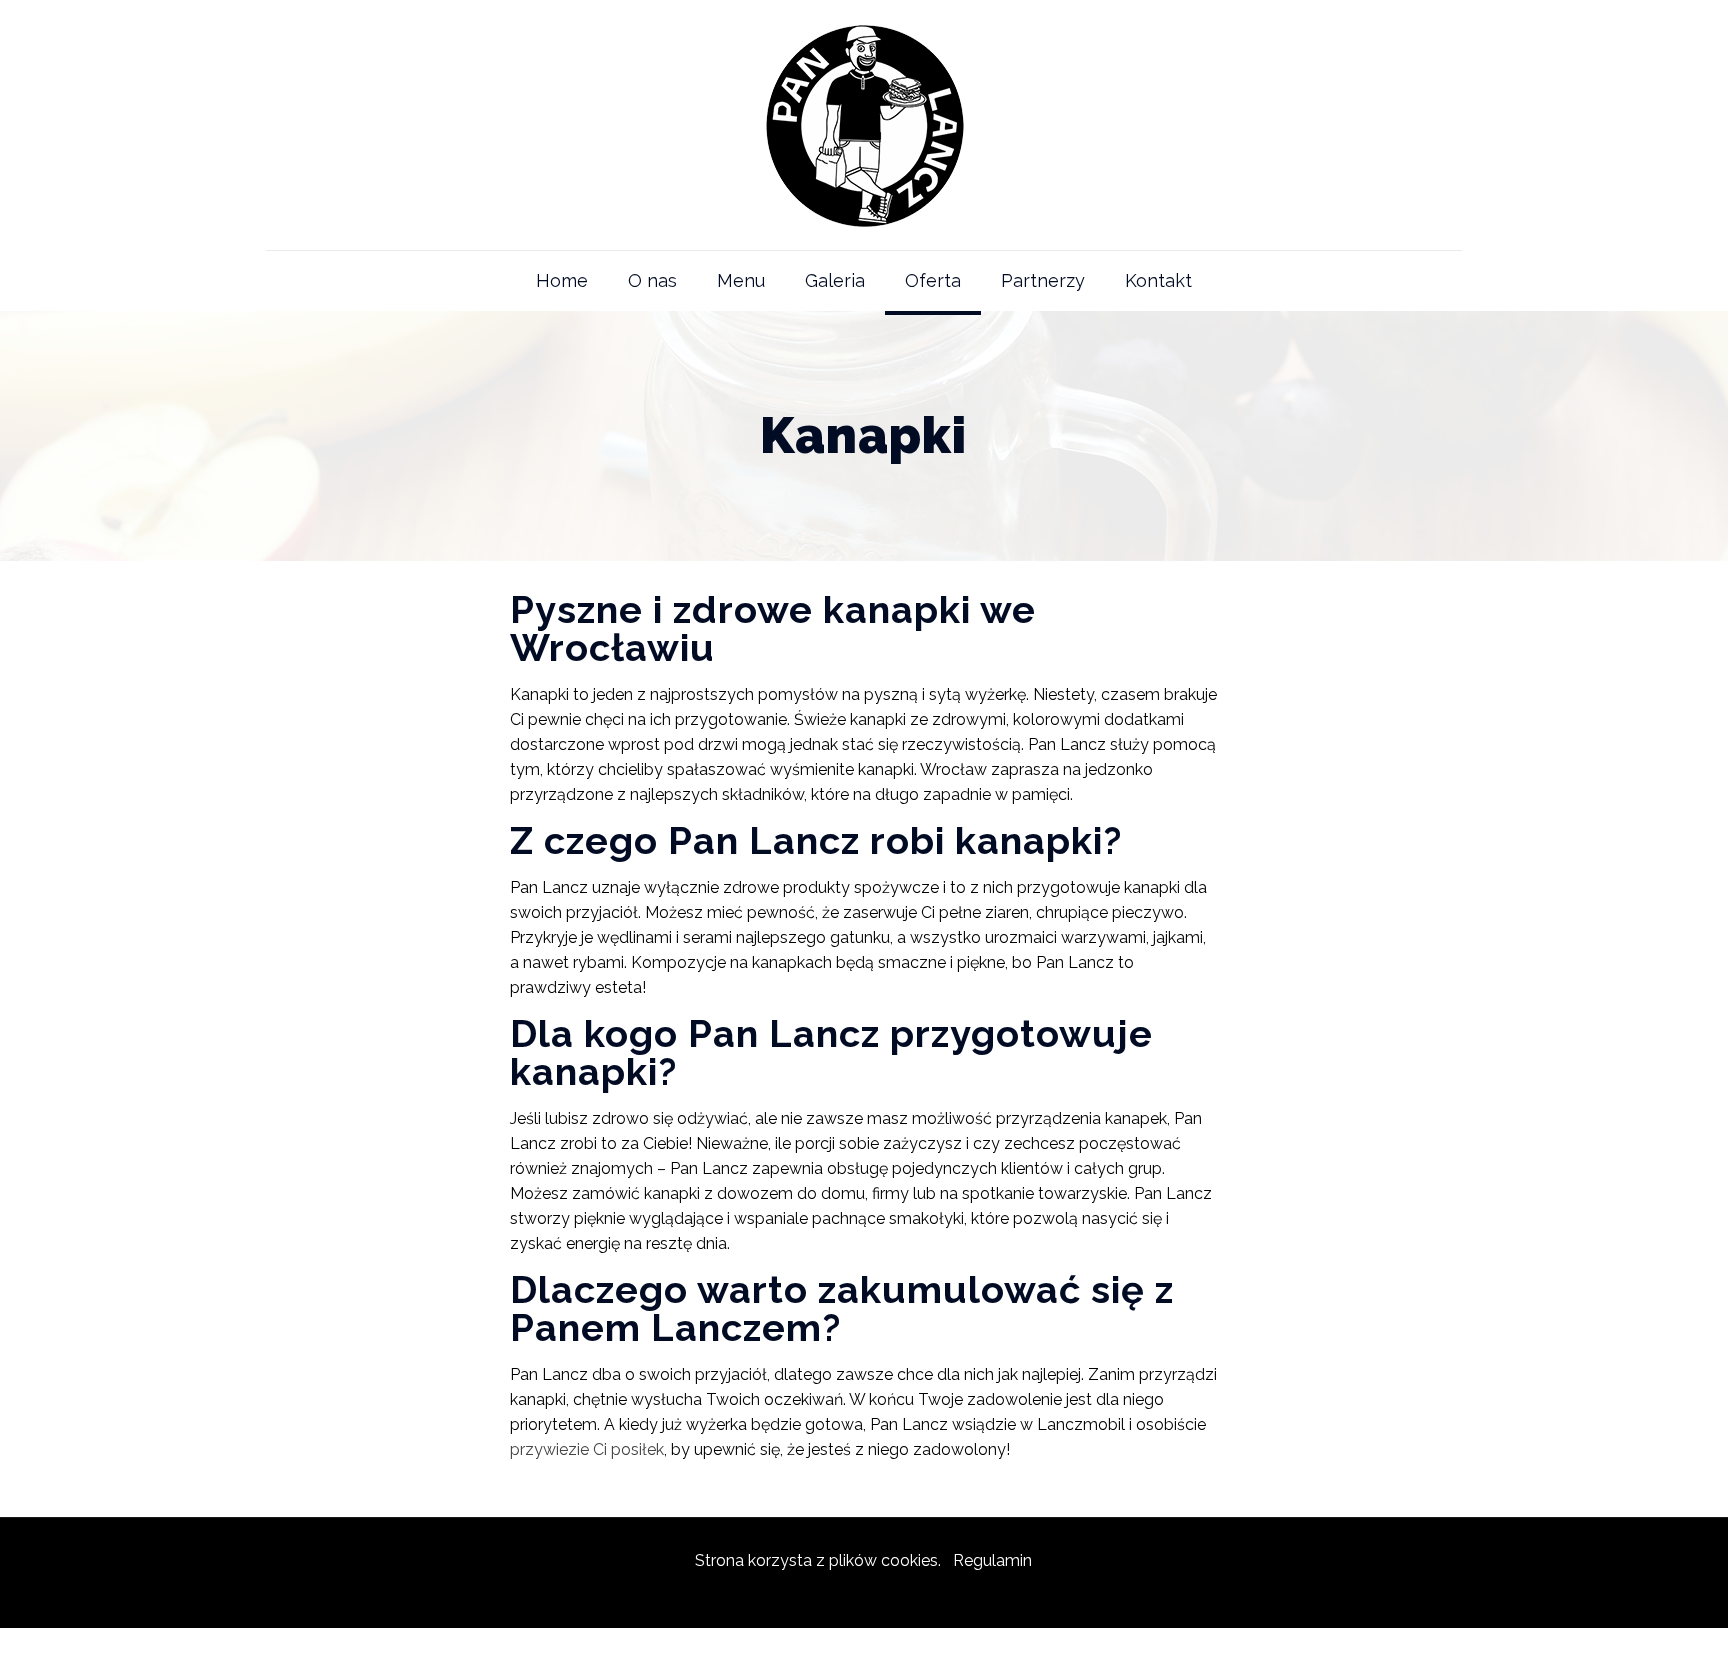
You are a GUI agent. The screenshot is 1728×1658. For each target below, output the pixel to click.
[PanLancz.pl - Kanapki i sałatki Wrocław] (864, 125)
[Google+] (863, 1596)
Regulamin (992, 1560)
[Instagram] (890, 1596)
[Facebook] (836, 1596)
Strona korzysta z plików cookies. (818, 1560)
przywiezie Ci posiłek (587, 1449)
